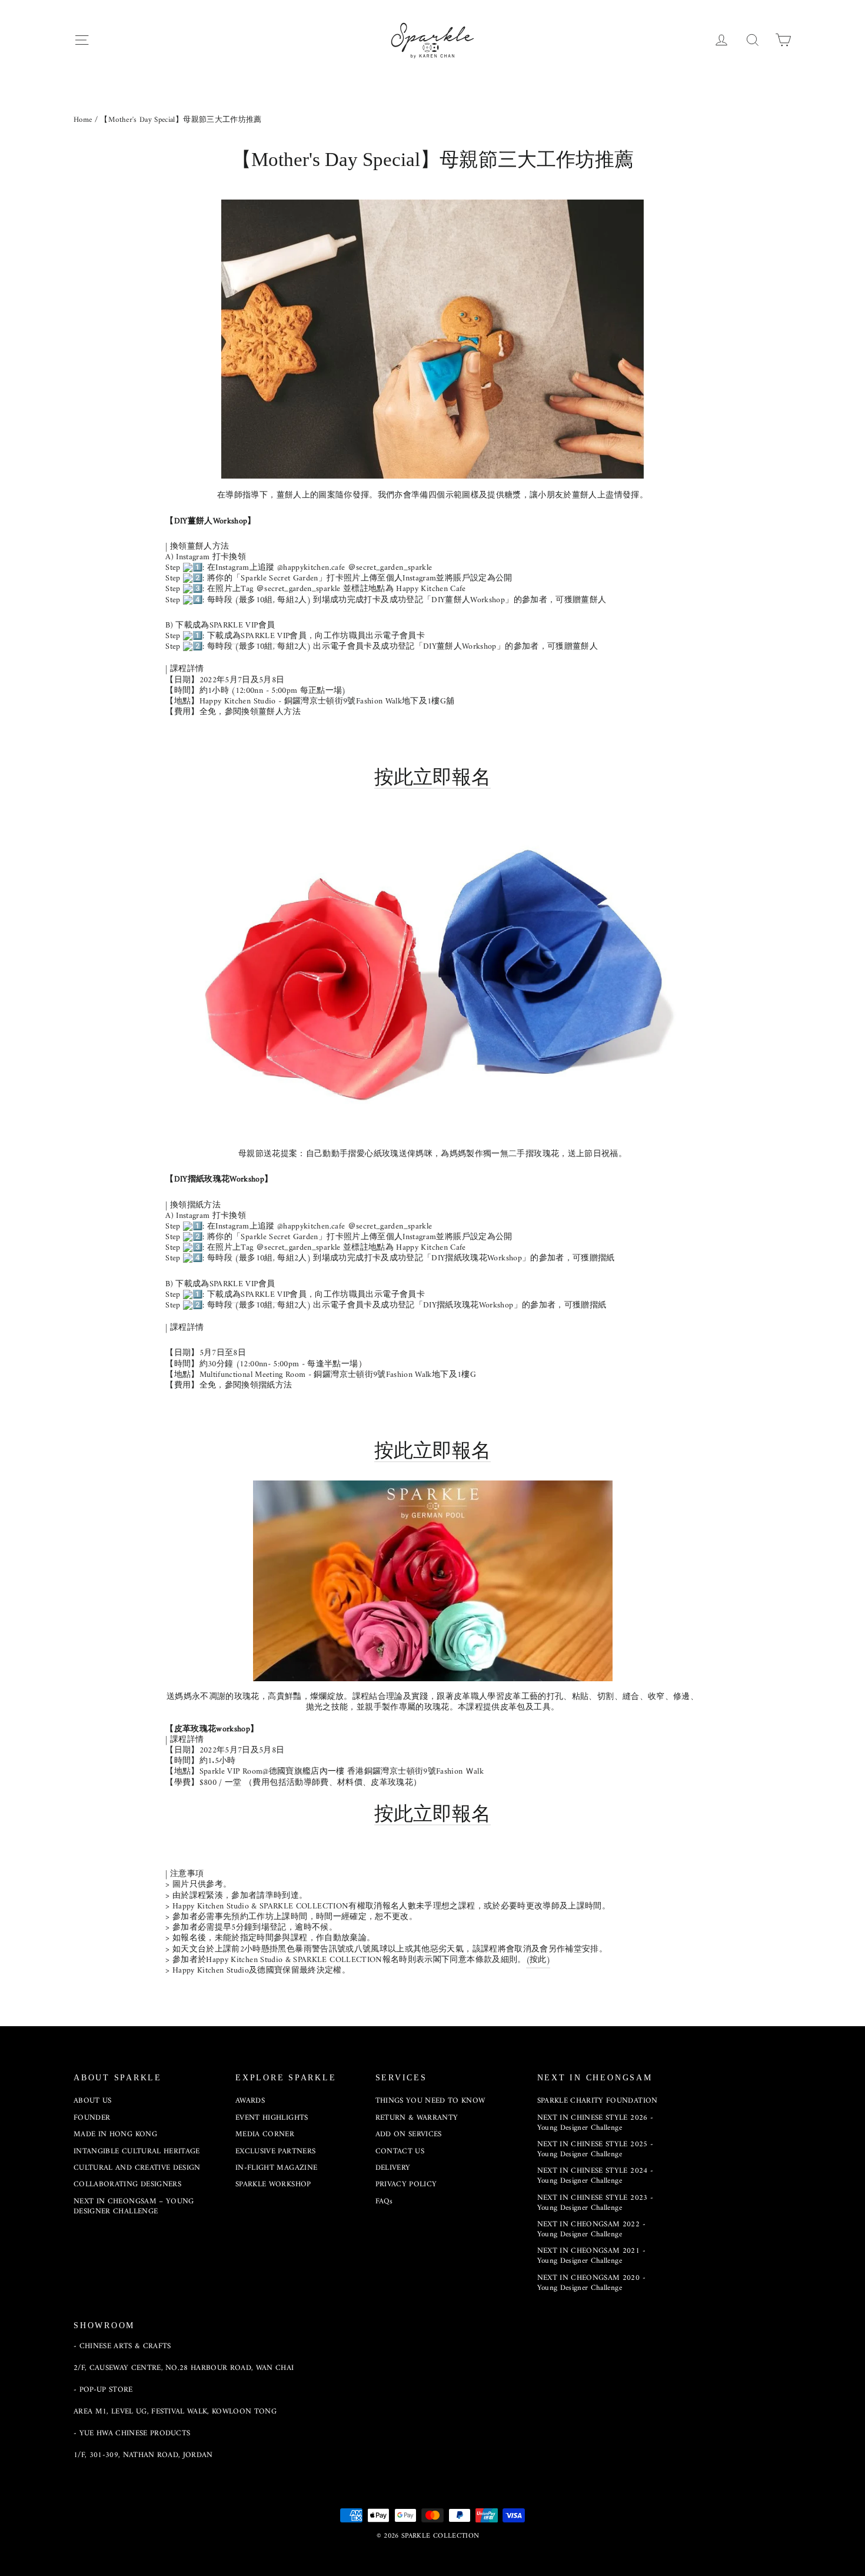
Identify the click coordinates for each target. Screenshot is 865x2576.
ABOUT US (93, 2101)
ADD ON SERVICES (409, 2134)
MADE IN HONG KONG (115, 2134)
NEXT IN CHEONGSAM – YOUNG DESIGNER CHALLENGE (134, 2206)
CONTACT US (400, 2151)
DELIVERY (393, 2168)
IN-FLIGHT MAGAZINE (276, 2168)
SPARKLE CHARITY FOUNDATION (598, 2101)
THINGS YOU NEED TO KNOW (430, 2101)
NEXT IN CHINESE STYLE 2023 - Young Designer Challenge (595, 2203)
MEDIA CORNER (265, 2134)
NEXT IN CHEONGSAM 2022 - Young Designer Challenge (591, 2229)
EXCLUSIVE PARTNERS (275, 2151)
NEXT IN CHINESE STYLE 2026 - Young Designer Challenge (595, 2123)
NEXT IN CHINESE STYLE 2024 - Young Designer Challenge (595, 2176)
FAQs (384, 2201)
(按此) (538, 1960)
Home (83, 120)
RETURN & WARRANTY (417, 2118)
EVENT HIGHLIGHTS (272, 2118)
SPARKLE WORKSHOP (273, 2184)
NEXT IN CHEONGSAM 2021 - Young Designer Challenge (591, 2256)
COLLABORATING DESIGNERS (127, 2184)
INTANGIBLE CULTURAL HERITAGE (137, 2151)
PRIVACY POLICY (406, 2184)
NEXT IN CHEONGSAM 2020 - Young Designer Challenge (591, 2283)
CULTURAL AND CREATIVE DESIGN (137, 2168)
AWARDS (250, 2101)
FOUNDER (92, 2118)
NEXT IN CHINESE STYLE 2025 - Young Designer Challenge (595, 2149)
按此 (432, 777)
